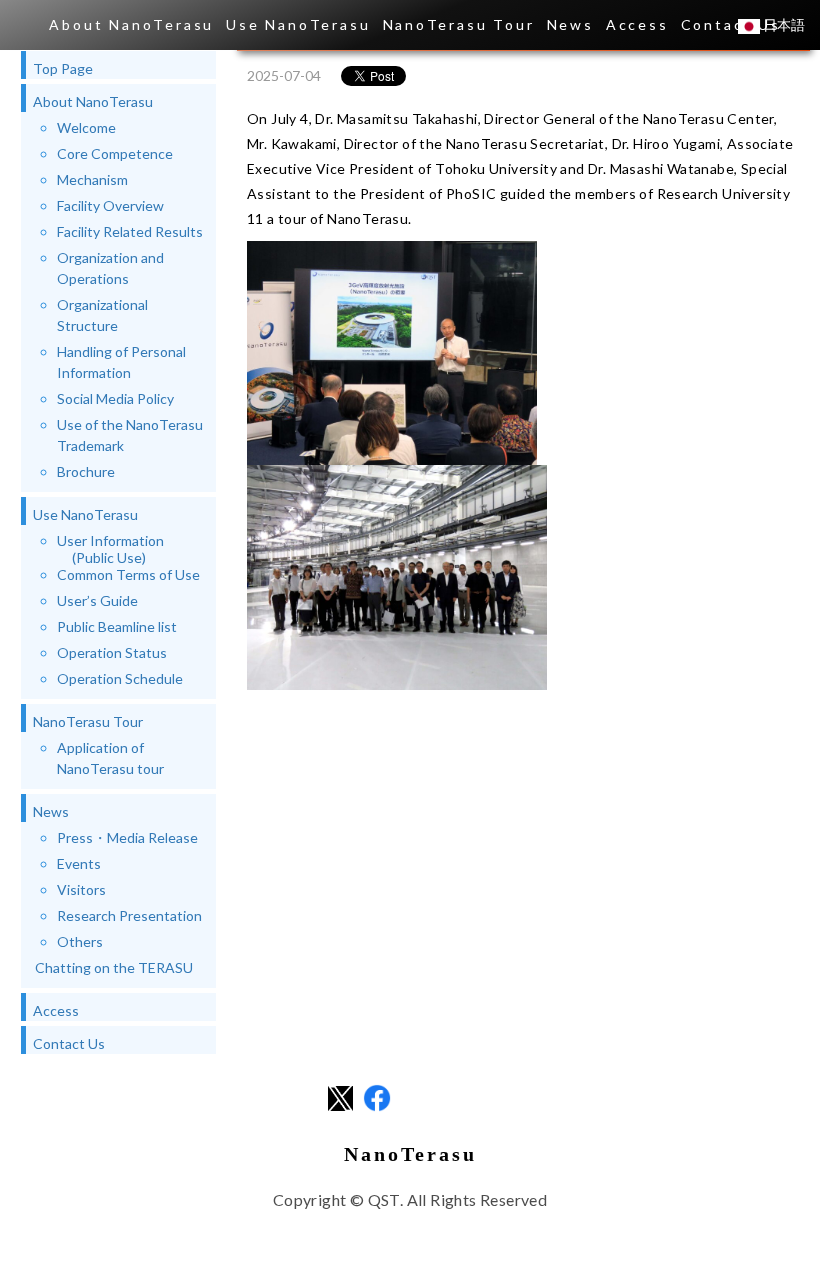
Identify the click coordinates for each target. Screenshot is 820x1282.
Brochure (86, 471)
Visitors (81, 889)
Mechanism (92, 179)
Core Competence (115, 153)
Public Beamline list (117, 626)
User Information (110, 549)
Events (79, 863)
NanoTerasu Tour (459, 24)
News (570, 24)
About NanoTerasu (131, 24)
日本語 (782, 24)
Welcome (86, 127)
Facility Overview (110, 205)
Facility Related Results (130, 231)
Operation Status (112, 652)
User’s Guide (97, 600)
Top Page (63, 68)
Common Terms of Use (128, 574)
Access (637, 24)
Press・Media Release (127, 837)
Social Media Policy (115, 398)
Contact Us (69, 1043)
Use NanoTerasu (298, 24)
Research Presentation (129, 915)
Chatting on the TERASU (114, 967)
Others (80, 941)
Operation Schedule (120, 678)
